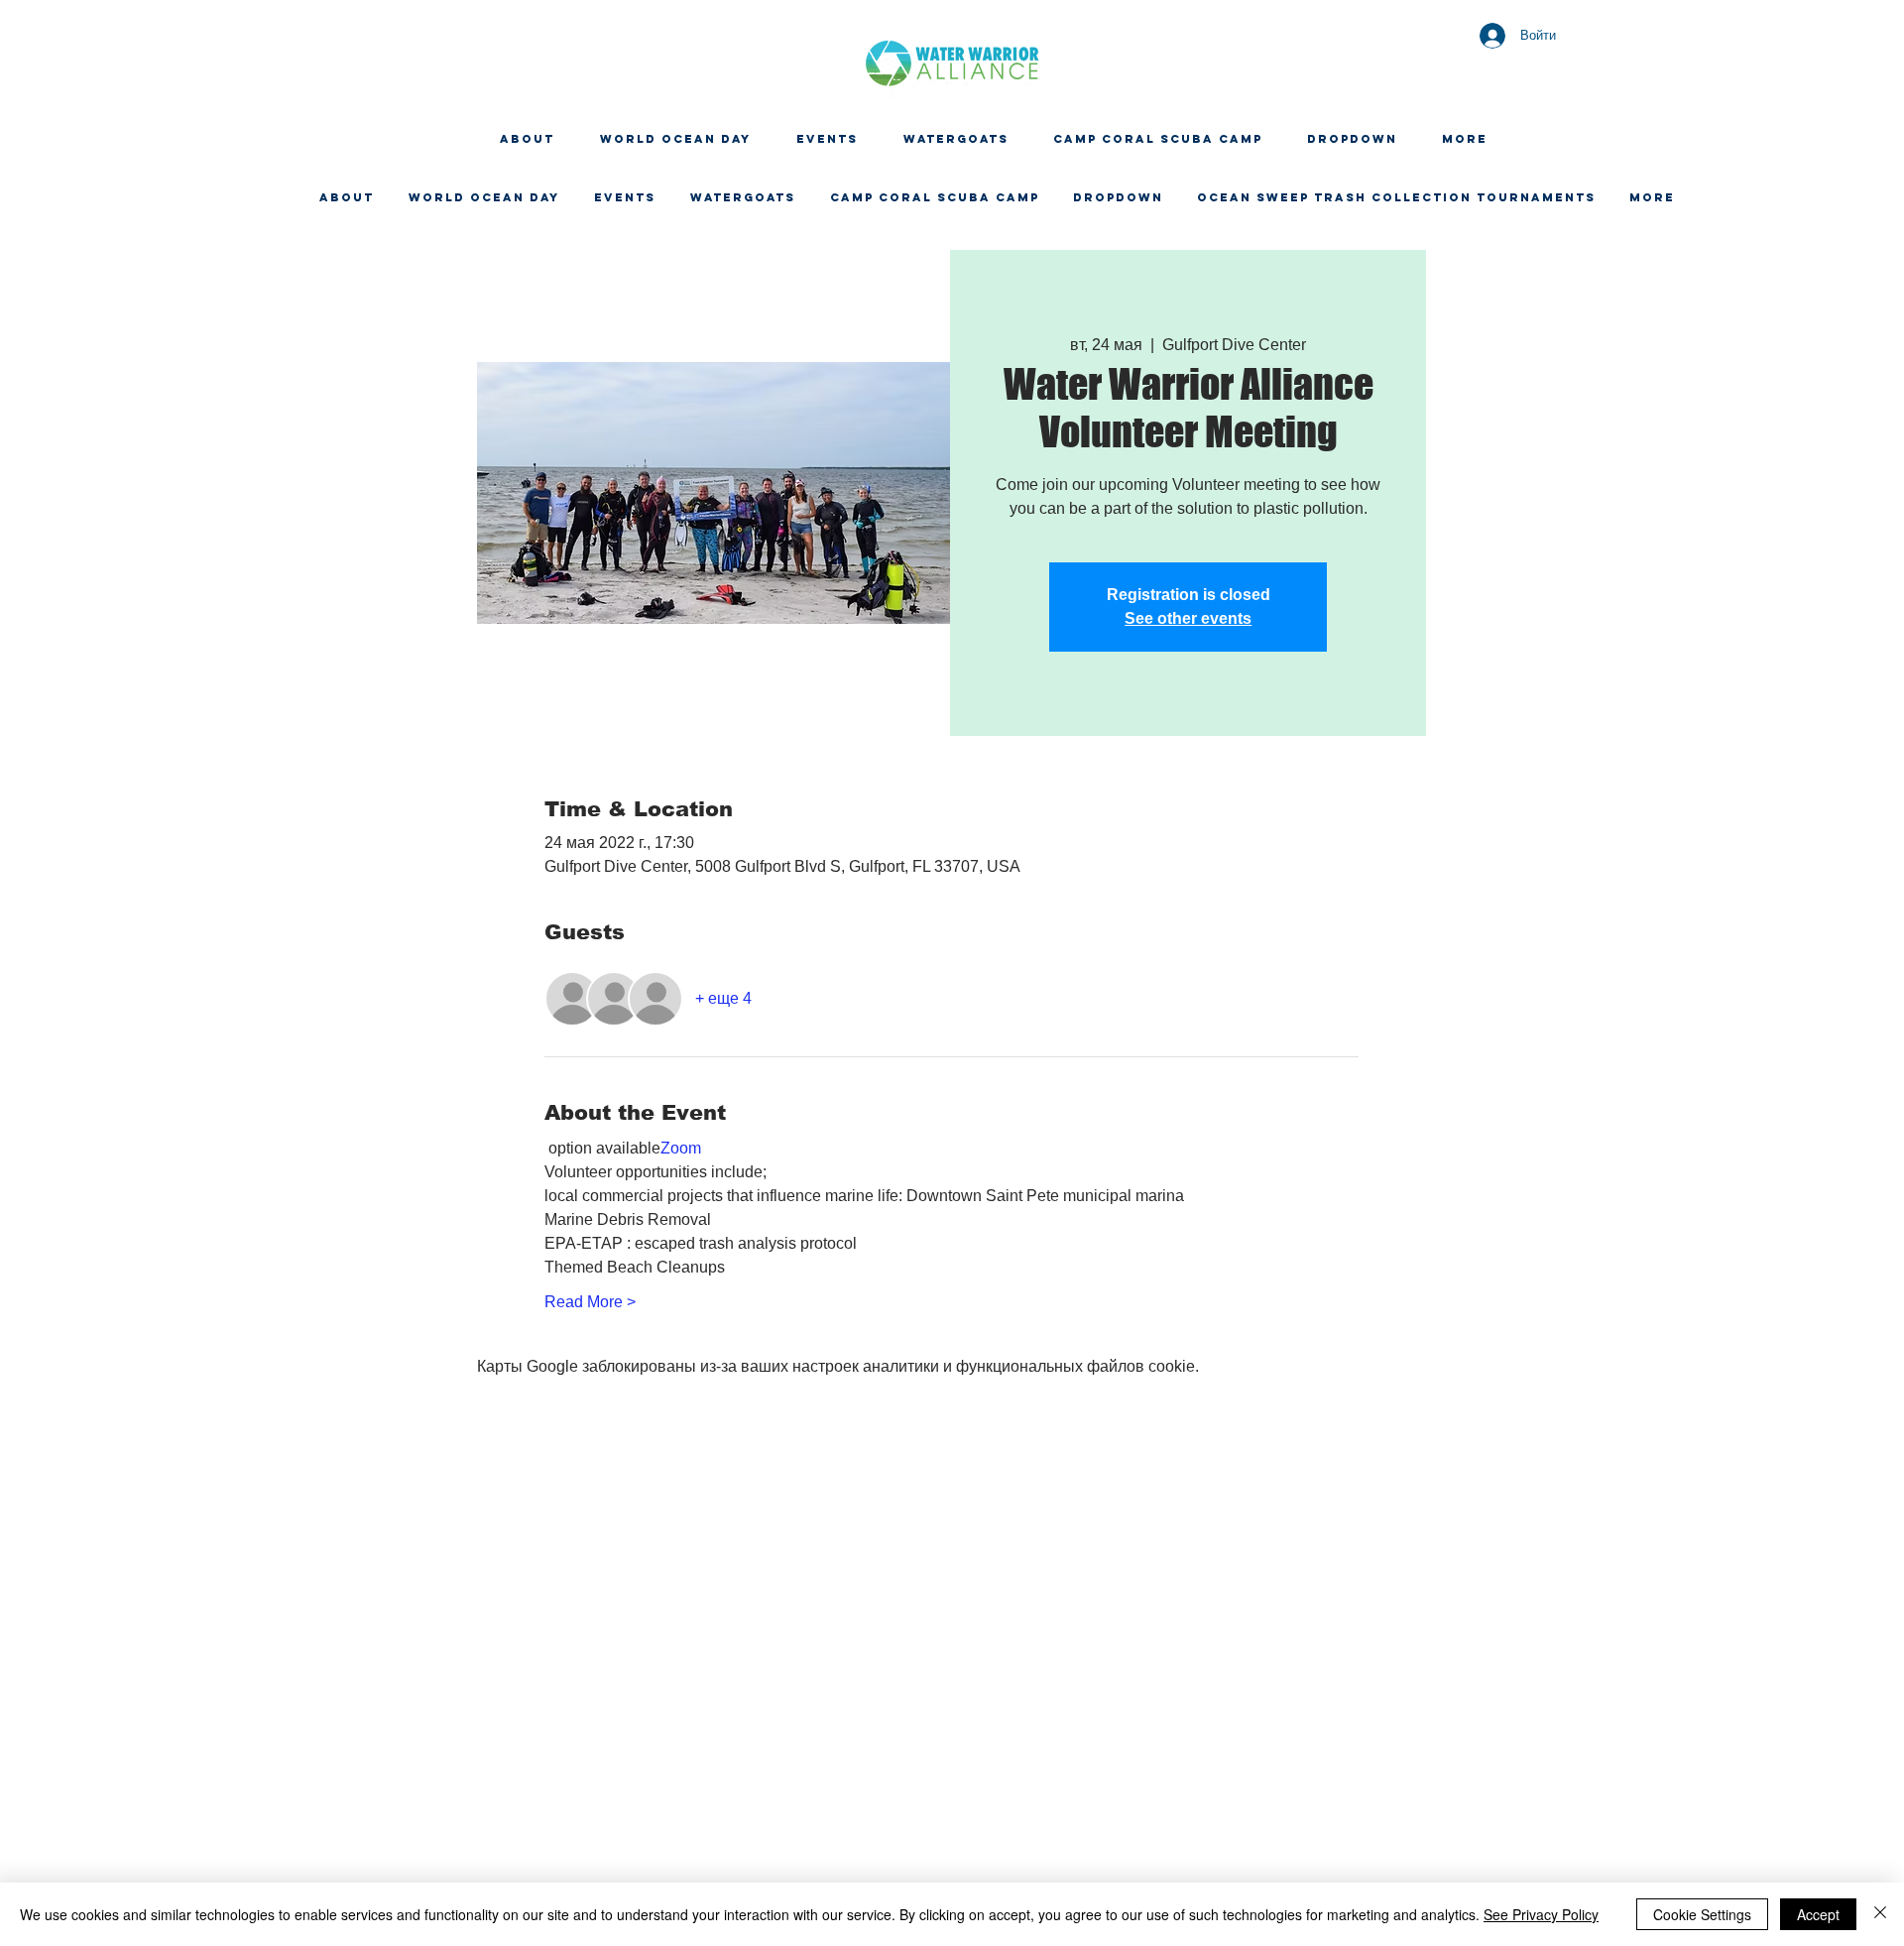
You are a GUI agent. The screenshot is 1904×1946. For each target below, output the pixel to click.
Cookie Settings (1702, 1914)
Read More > (590, 1302)
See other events (1188, 618)
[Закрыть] (1880, 1914)
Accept (1818, 1914)
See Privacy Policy (1541, 1914)
